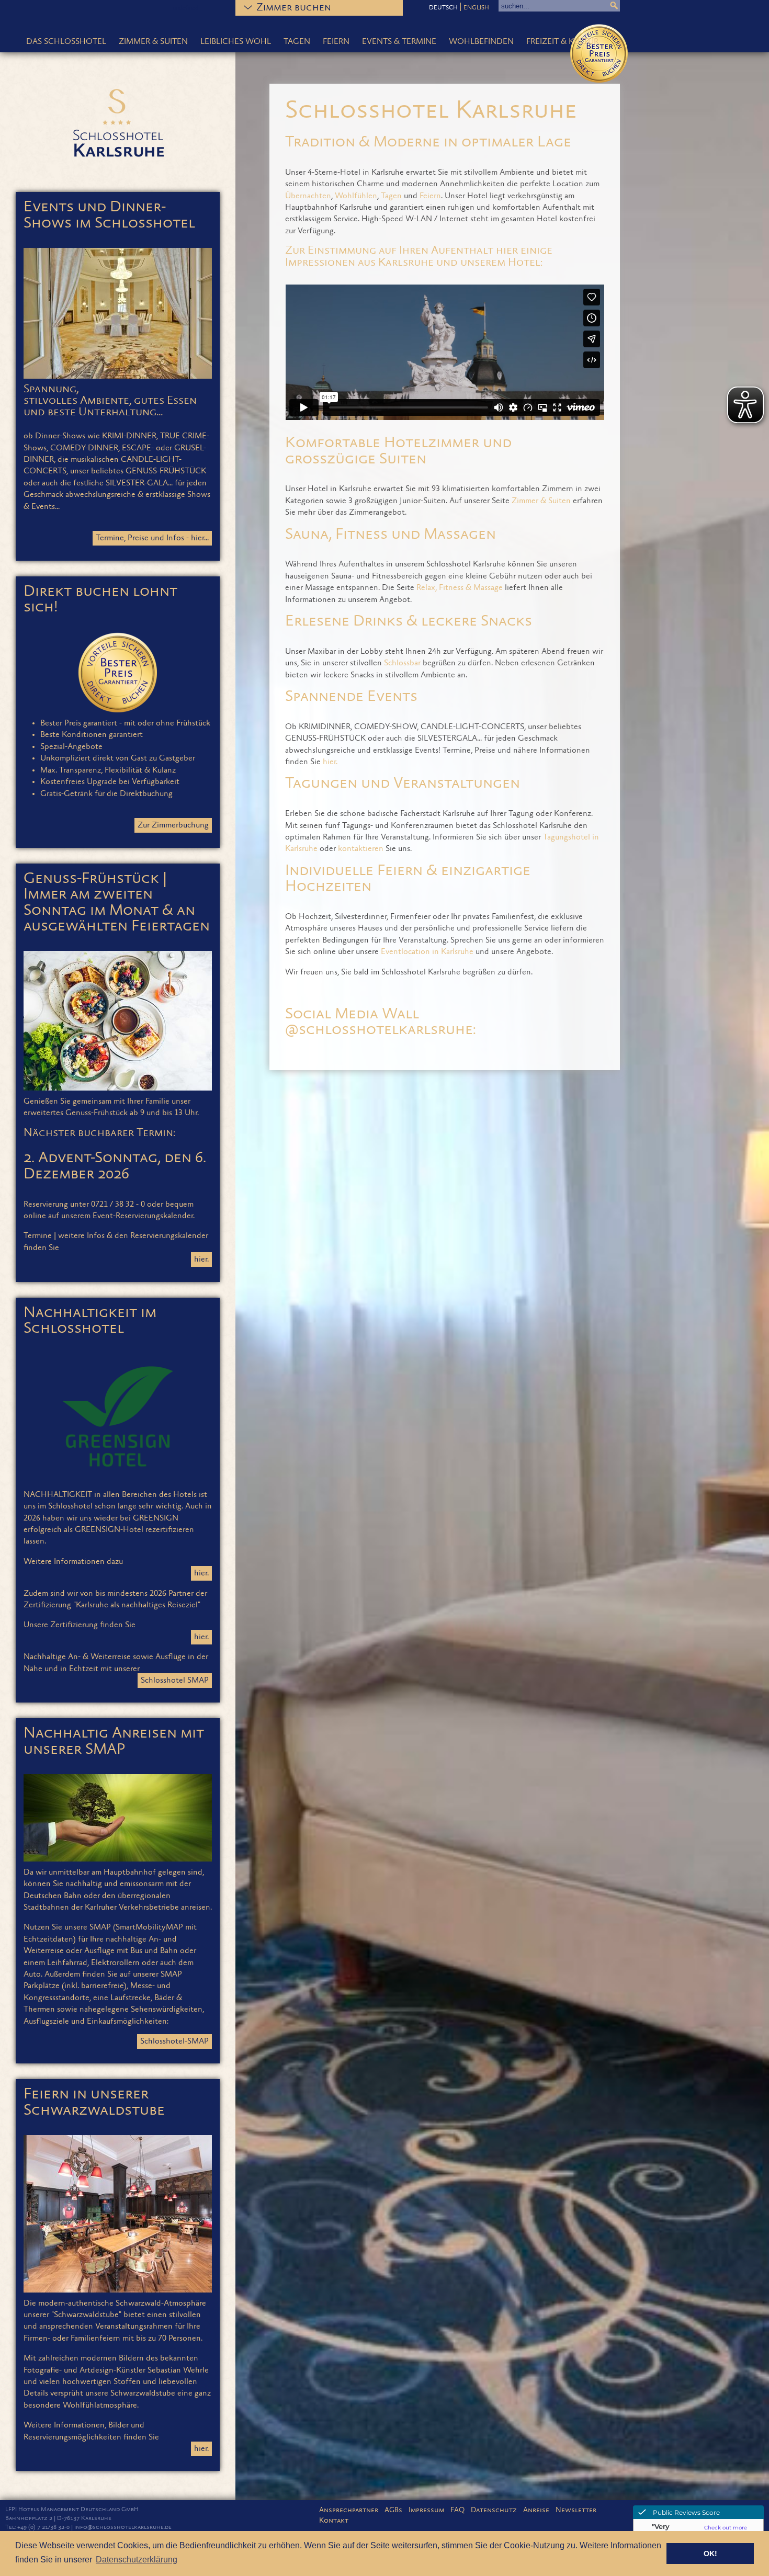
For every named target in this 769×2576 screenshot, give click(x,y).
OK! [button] (710, 2554)
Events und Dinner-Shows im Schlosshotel (109, 215)
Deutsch (443, 8)
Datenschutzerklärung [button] (137, 2560)
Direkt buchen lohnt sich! (100, 600)
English (476, 8)
